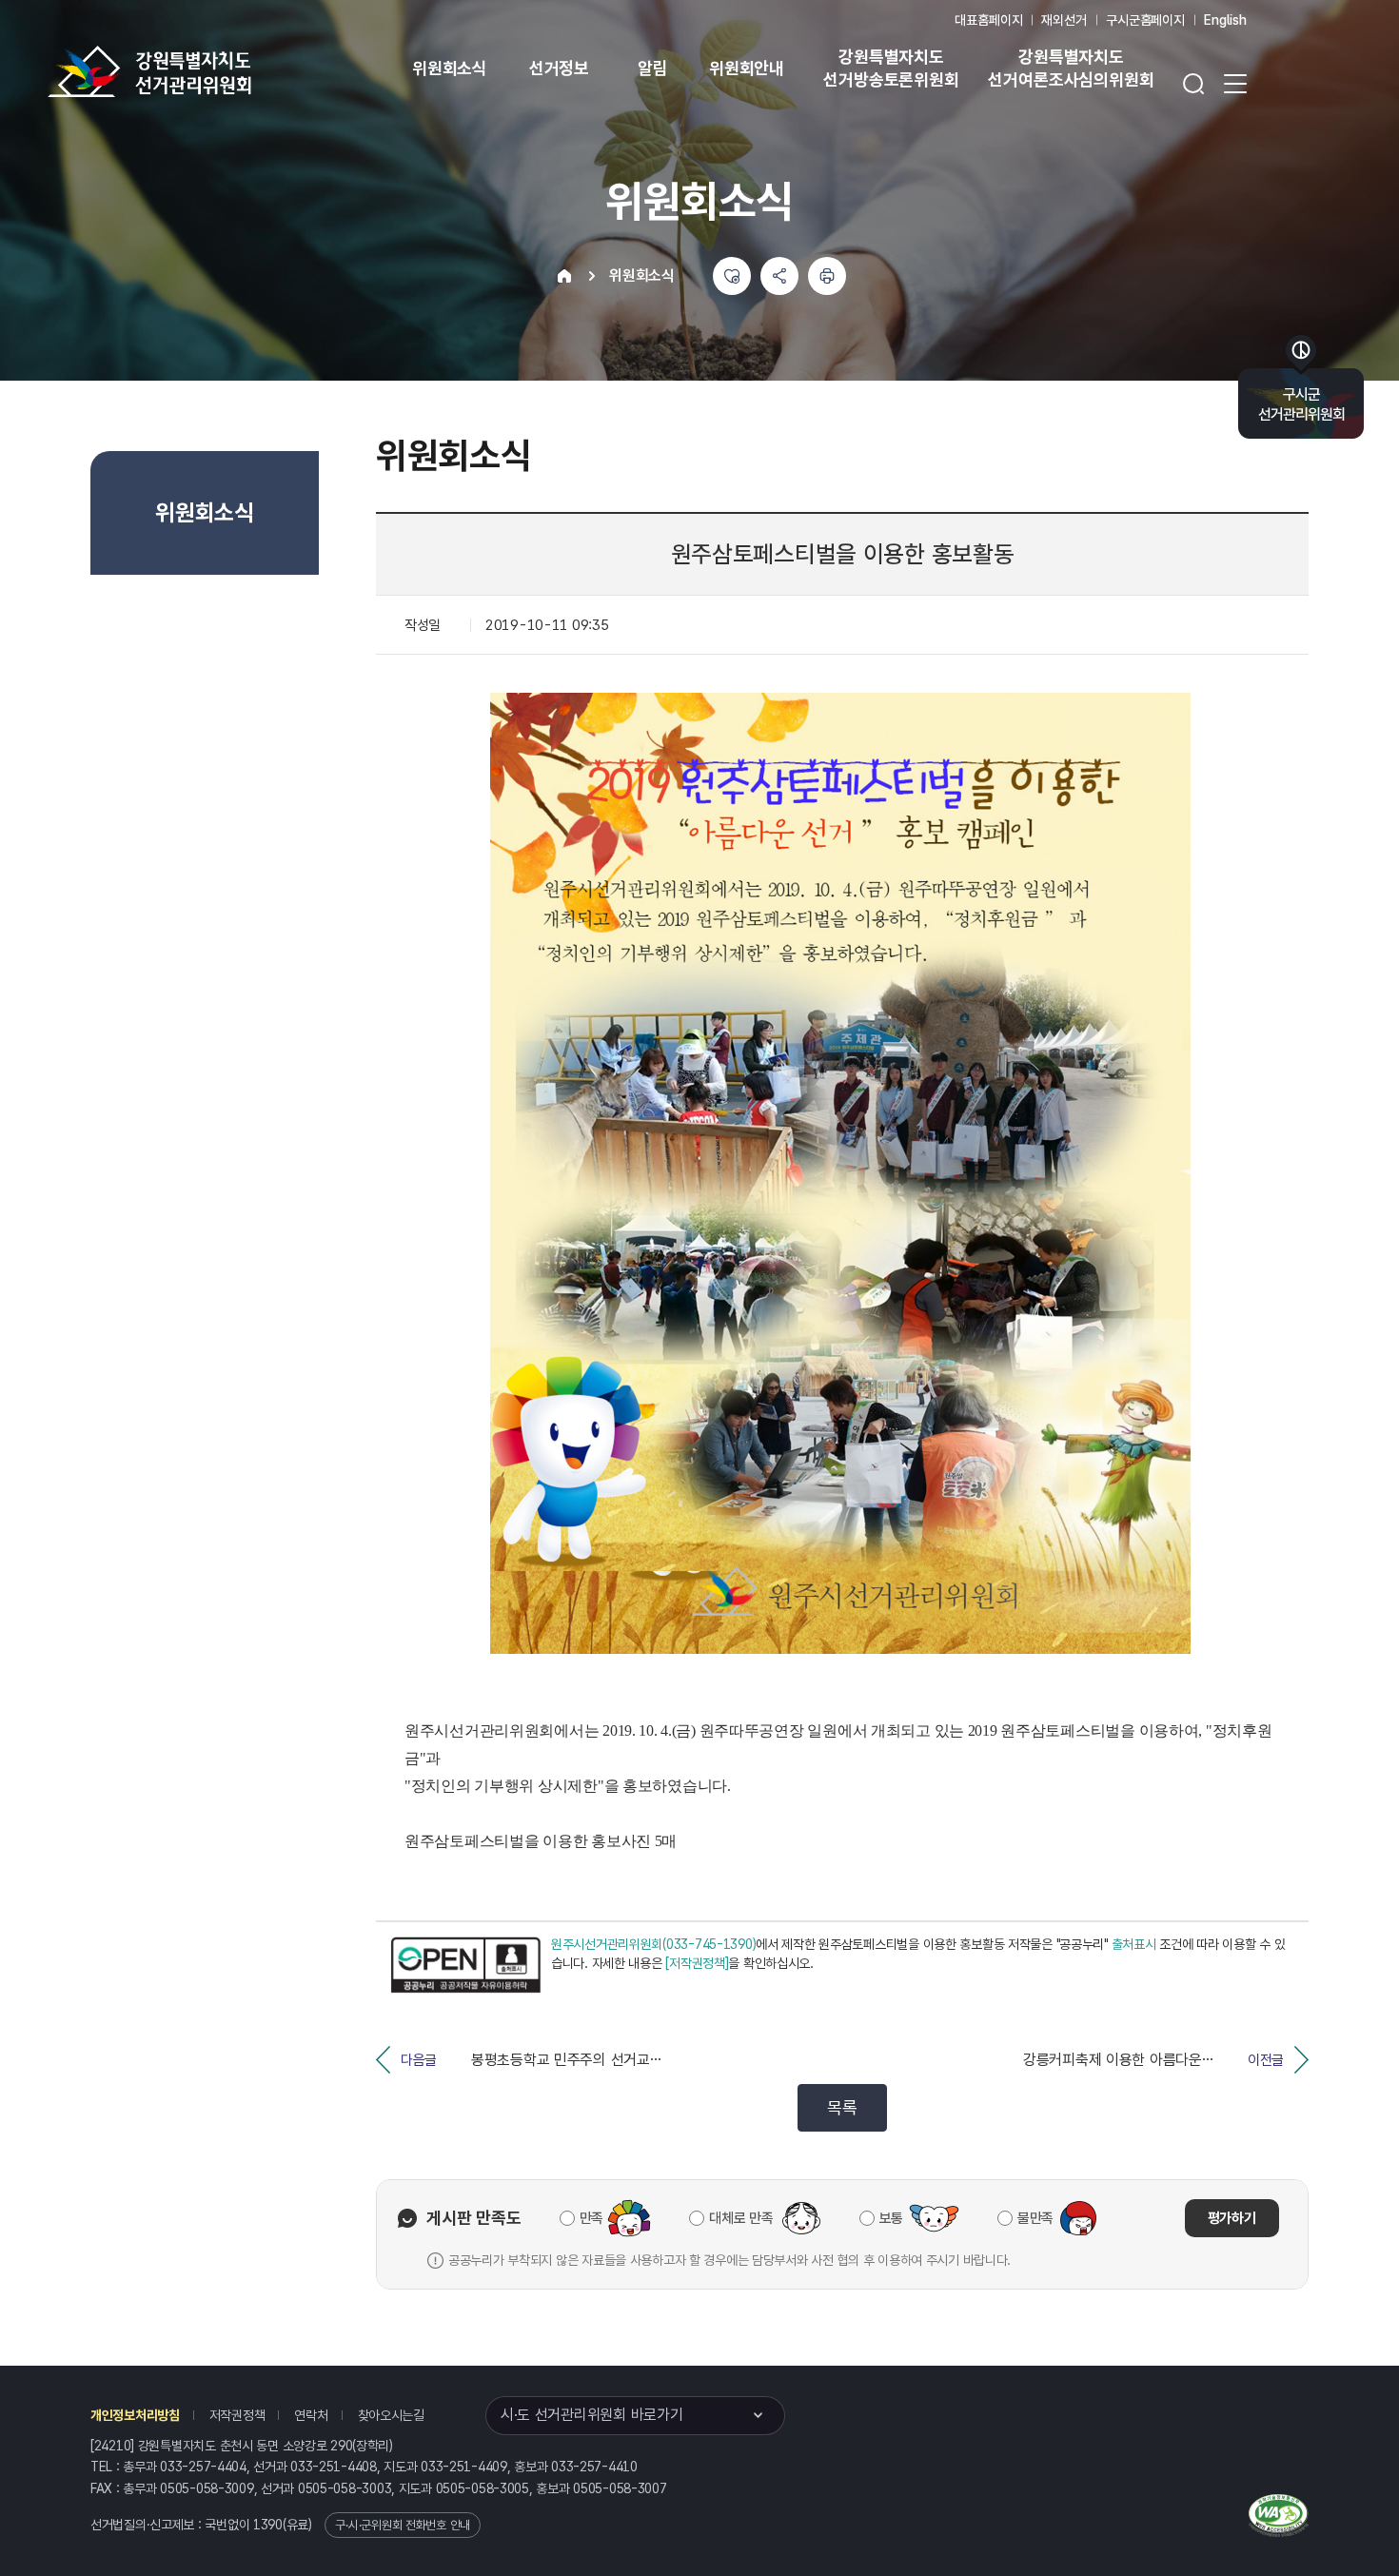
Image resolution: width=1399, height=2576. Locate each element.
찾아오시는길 (391, 2415)
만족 (591, 2218)
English (1225, 20)
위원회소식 (450, 68)
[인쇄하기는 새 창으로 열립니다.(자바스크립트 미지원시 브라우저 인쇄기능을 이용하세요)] (827, 276)
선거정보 (559, 68)
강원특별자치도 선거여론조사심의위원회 (1071, 68)
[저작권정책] (697, 1963)
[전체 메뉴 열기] (1235, 84)
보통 (891, 2218)
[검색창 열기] (1193, 84)
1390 (268, 2525)
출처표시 (1134, 1944)
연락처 (311, 2415)
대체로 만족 (741, 2218)
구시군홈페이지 (1145, 20)
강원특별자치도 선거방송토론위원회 (891, 68)
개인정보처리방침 (135, 2415)
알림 (653, 68)
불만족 (1035, 2218)
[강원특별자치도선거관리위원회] (209, 71)
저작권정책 (237, 2415)
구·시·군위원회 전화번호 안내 (403, 2525)
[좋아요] (732, 276)
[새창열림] (465, 1965)
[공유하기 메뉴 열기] (779, 276)
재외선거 (1064, 20)
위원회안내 (747, 68)
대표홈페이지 (988, 20)
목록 (842, 2107)
